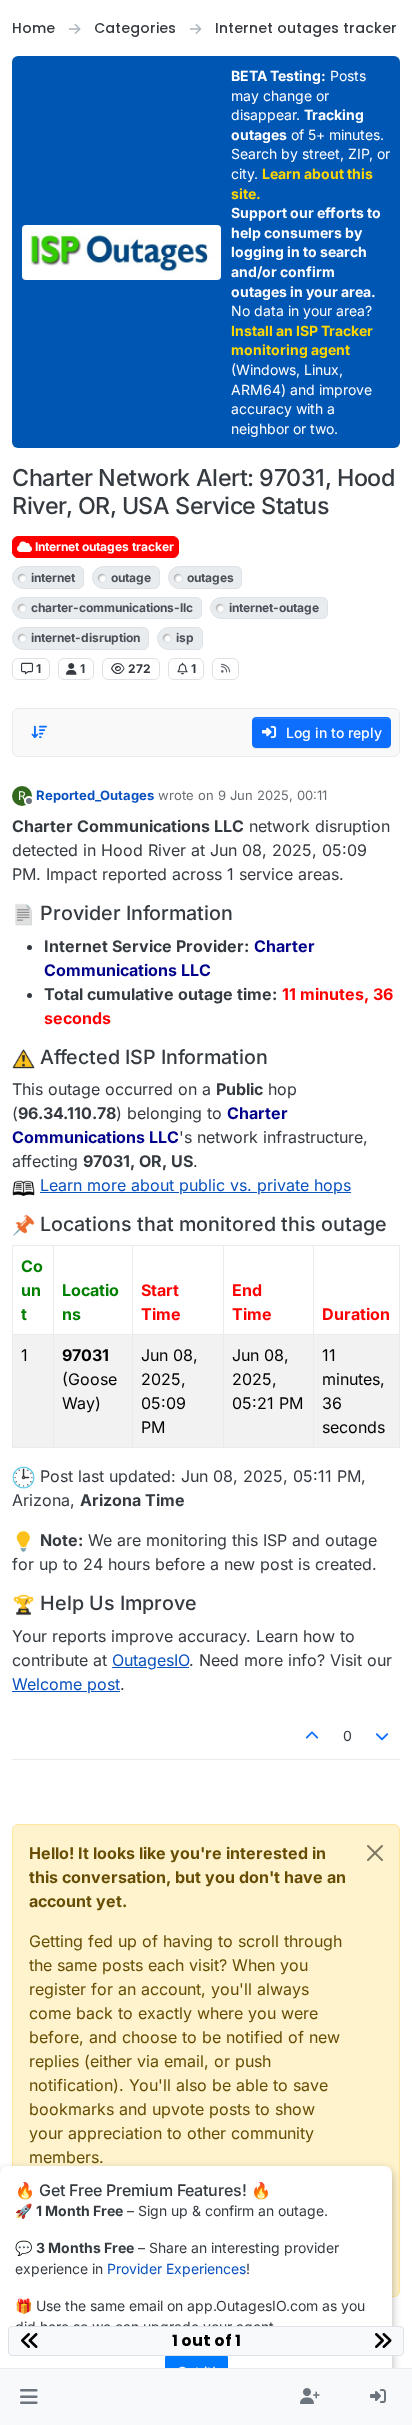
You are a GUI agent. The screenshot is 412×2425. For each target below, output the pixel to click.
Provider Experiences (176, 2268)
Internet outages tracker (103, 546)
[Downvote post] (383, 1735)
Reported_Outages (95, 795)
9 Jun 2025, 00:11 (272, 795)
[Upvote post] (312, 1735)
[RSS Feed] (225, 669)
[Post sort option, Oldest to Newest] (39, 732)
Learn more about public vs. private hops (195, 1185)
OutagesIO (150, 1660)
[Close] (375, 1853)
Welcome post (66, 1684)
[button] (28, 2397)
